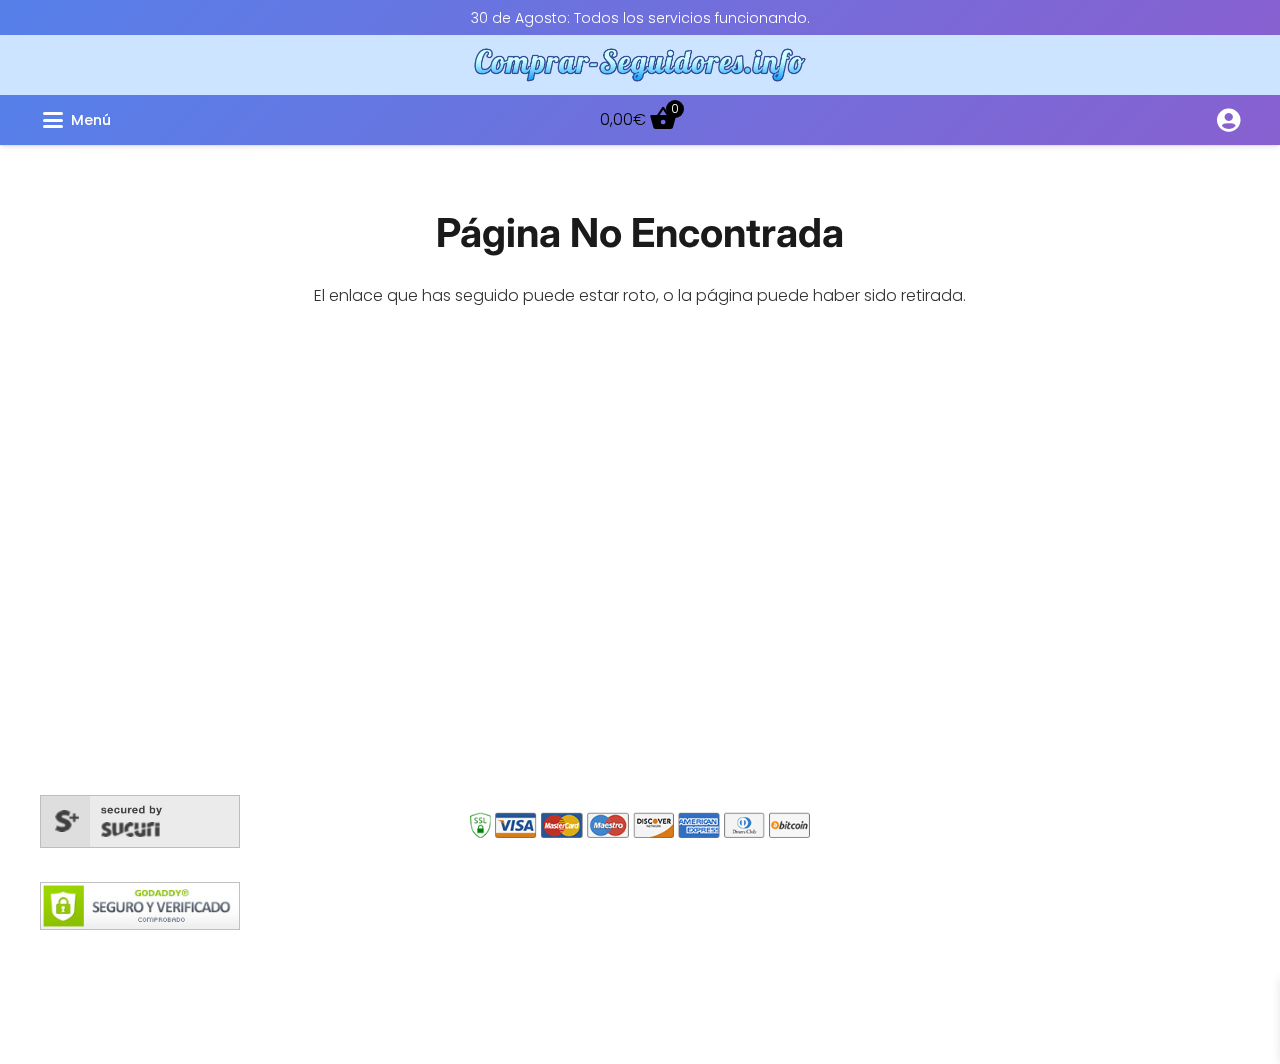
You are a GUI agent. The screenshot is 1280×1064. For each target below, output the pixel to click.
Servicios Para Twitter (585, 529)
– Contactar (933, 573)
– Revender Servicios (965, 663)
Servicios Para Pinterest (592, 757)
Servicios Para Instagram (599, 453)
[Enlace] (1228, 119)
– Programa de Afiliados (978, 603)
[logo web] (640, 65)
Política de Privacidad (866, 955)
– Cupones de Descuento (985, 633)
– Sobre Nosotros (952, 543)
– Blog (909, 483)
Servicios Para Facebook (598, 491)
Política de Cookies (406, 955)
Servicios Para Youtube (592, 567)
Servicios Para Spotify (586, 681)
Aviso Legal (728, 955)
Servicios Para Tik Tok (584, 719)
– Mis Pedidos (937, 453)
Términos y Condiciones (581, 955)
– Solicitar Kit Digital (959, 693)
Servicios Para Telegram (596, 643)
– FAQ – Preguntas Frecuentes (1001, 513)
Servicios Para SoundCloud (608, 605)
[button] (236, 120)
